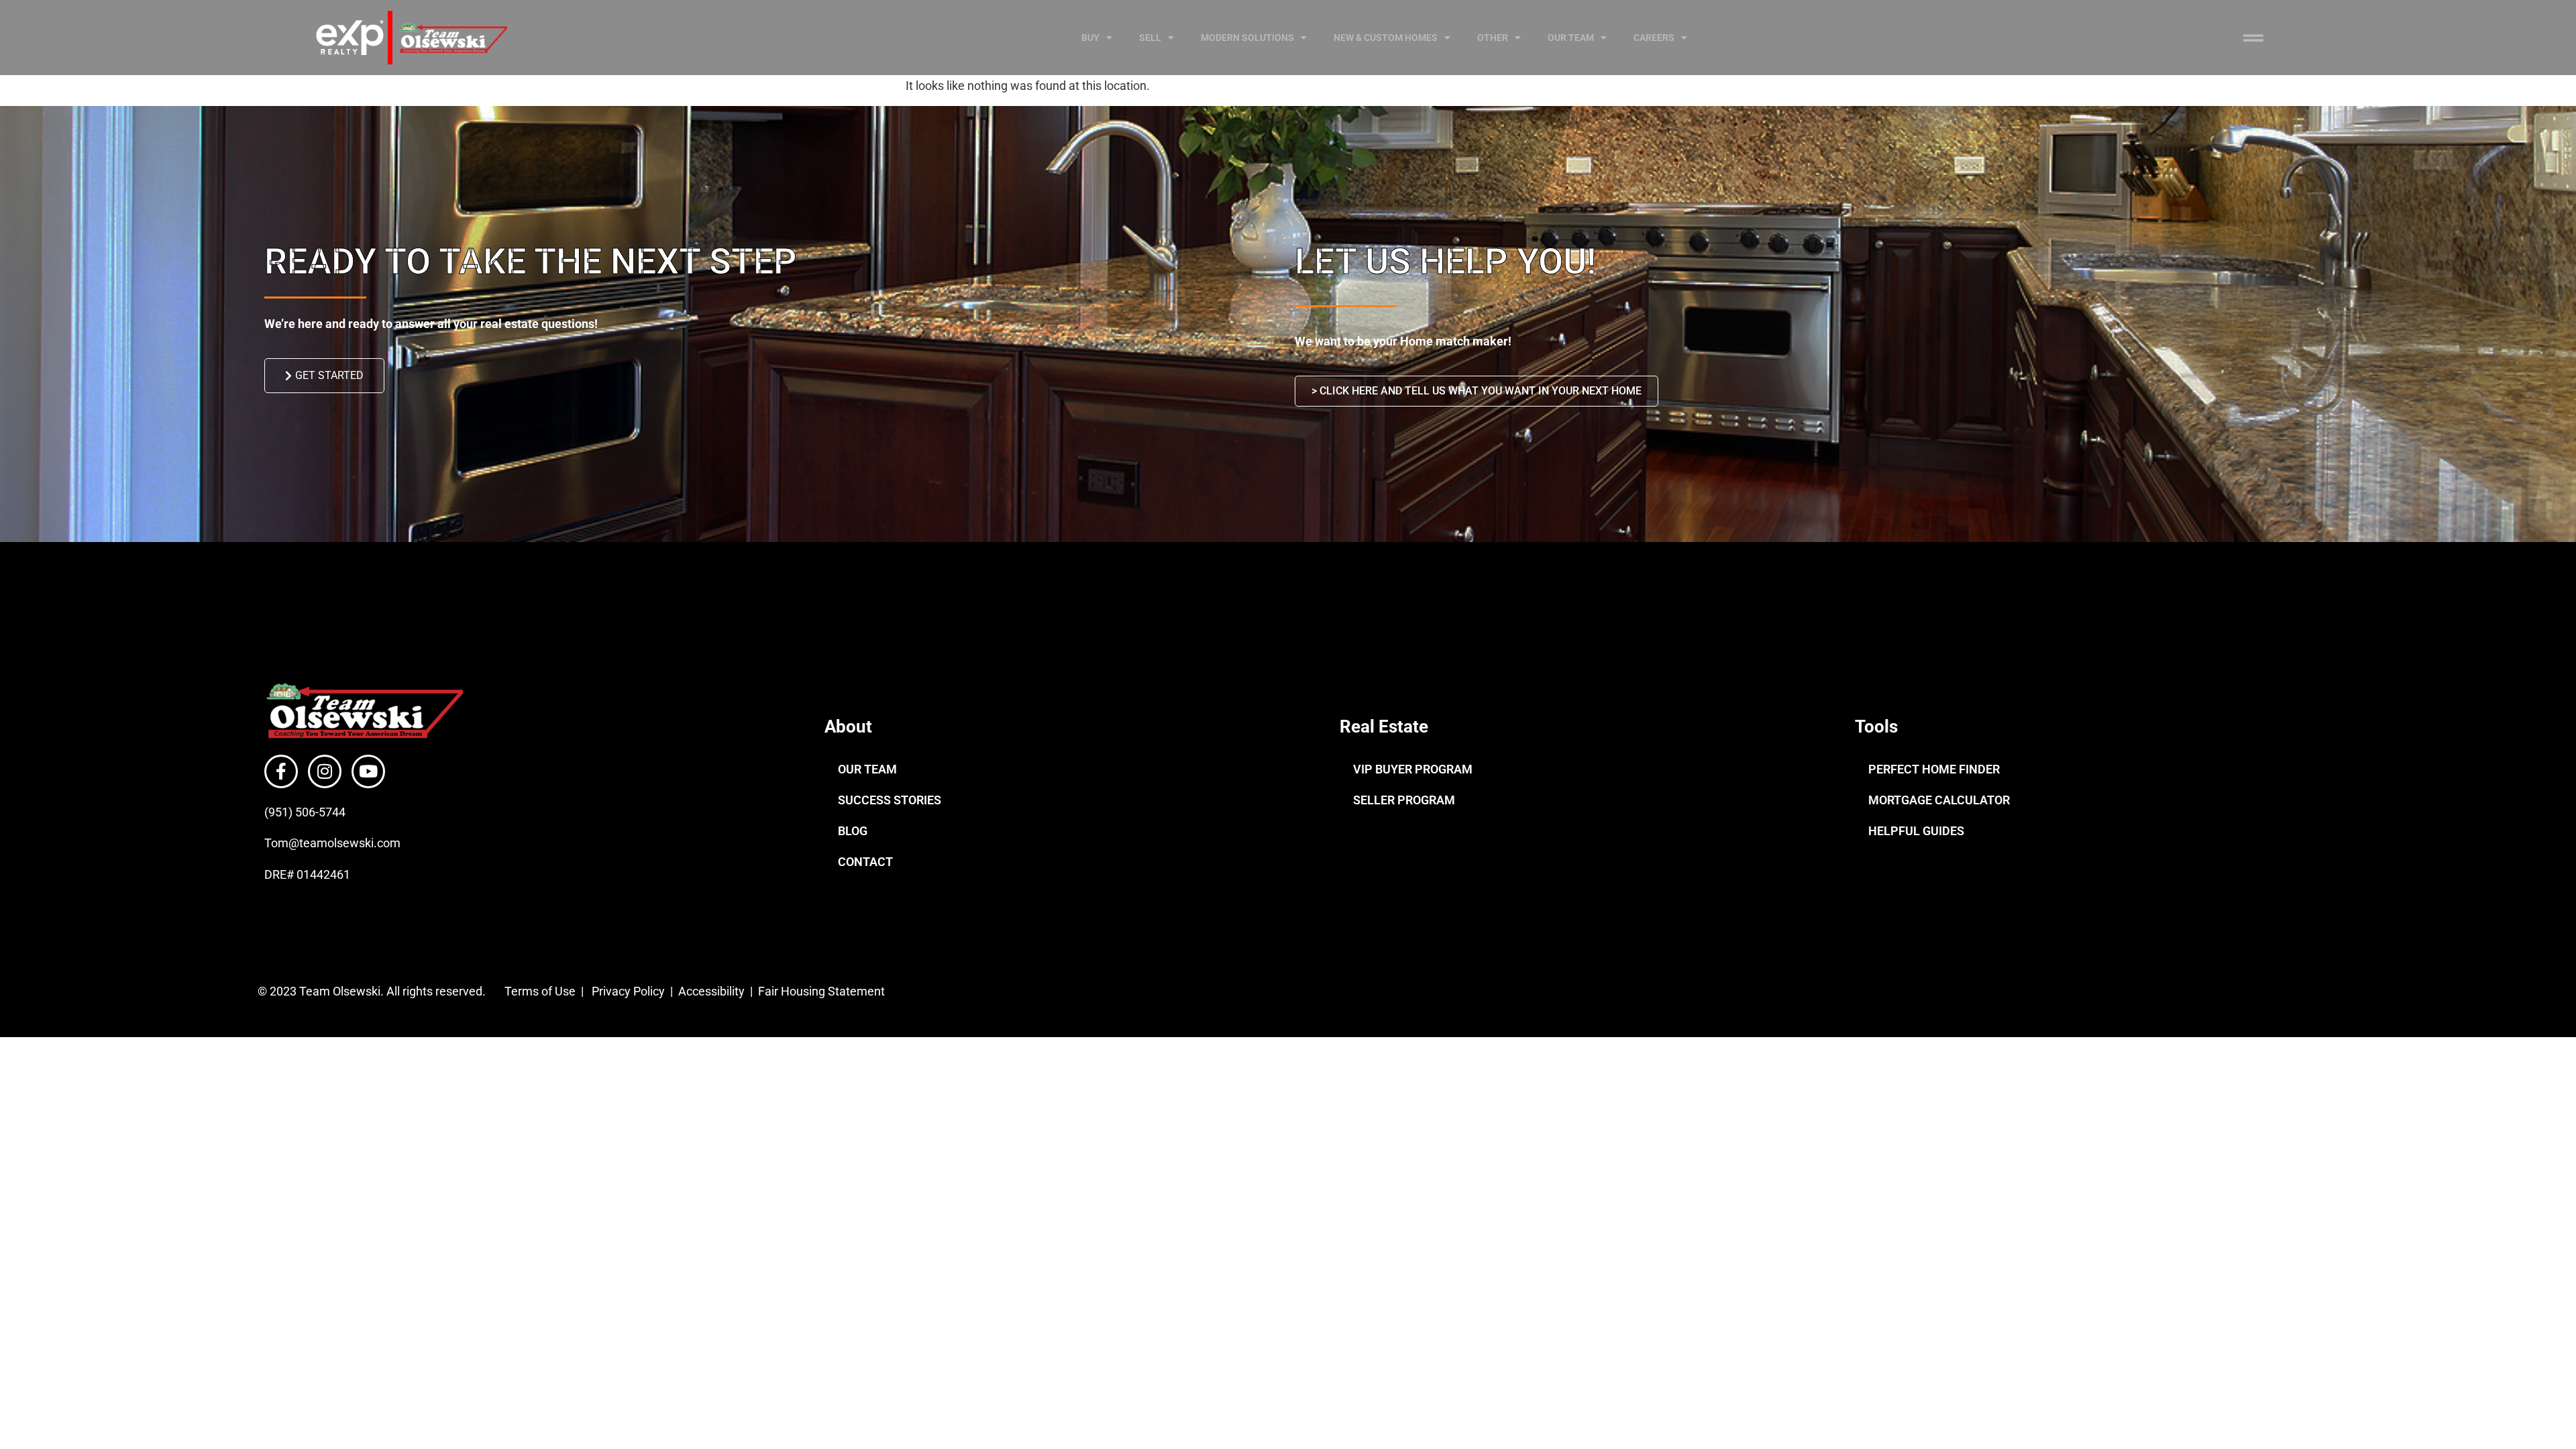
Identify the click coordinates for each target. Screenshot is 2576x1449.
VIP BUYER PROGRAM (1413, 769)
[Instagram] (325, 771)
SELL (1150, 38)
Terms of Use (539, 991)
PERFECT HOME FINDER (1934, 769)
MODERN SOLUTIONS (1247, 38)
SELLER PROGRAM (1404, 800)
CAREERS (1654, 38)
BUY (1090, 38)
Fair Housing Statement (823, 991)
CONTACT (865, 862)
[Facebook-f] (281, 771)
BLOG (853, 831)
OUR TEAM (1571, 38)
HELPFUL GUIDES (1916, 831)
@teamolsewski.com (344, 843)
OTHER (1493, 38)
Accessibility (713, 991)
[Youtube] (368, 771)
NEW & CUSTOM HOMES (1386, 38)
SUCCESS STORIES (890, 800)
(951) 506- (291, 812)
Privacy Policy (628, 991)
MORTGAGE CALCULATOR (1939, 800)
